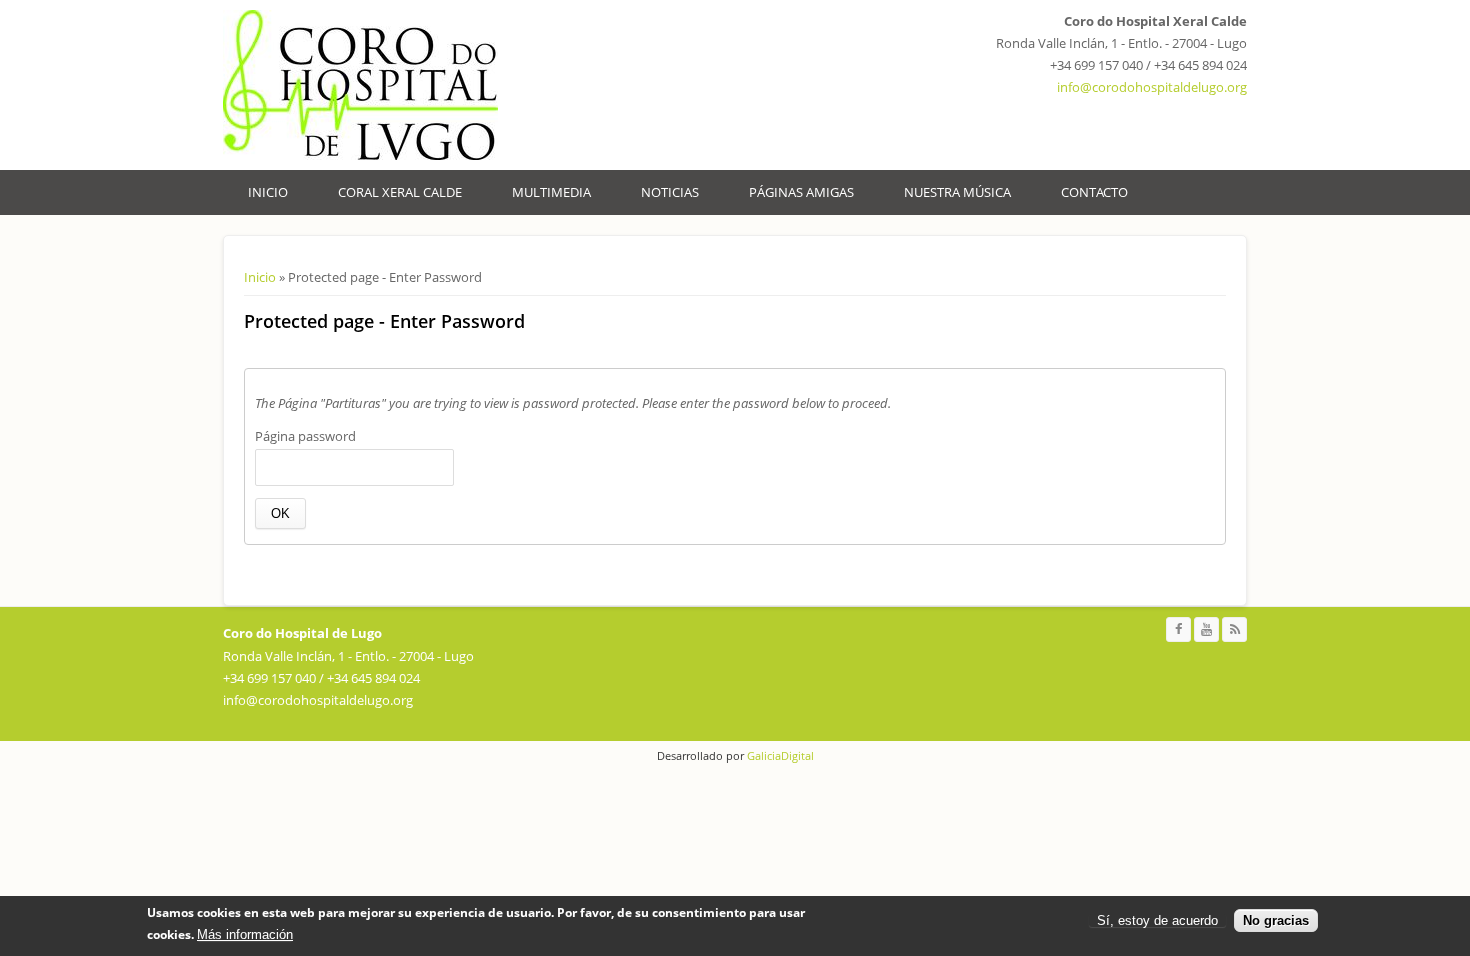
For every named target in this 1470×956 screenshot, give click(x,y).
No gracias (1276, 920)
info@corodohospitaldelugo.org (1152, 87)
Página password (305, 436)
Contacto (1094, 192)
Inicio (268, 192)
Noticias (670, 192)
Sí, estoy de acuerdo (1157, 920)
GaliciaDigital (779, 755)
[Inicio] (360, 85)
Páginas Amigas (801, 192)
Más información (245, 934)
